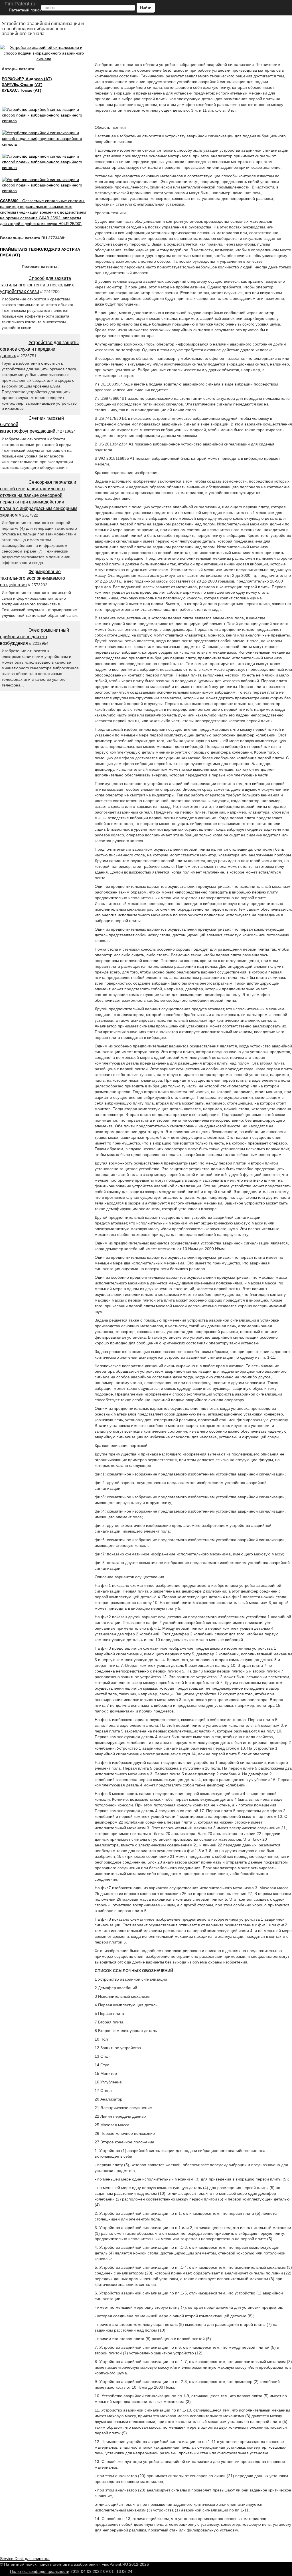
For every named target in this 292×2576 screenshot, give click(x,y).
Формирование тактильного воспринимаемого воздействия (33, 578)
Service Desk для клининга (25, 2559)
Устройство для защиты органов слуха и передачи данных (39, 349)
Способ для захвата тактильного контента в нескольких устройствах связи (37, 285)
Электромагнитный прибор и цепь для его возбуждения (35, 637)
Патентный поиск (25, 10)
